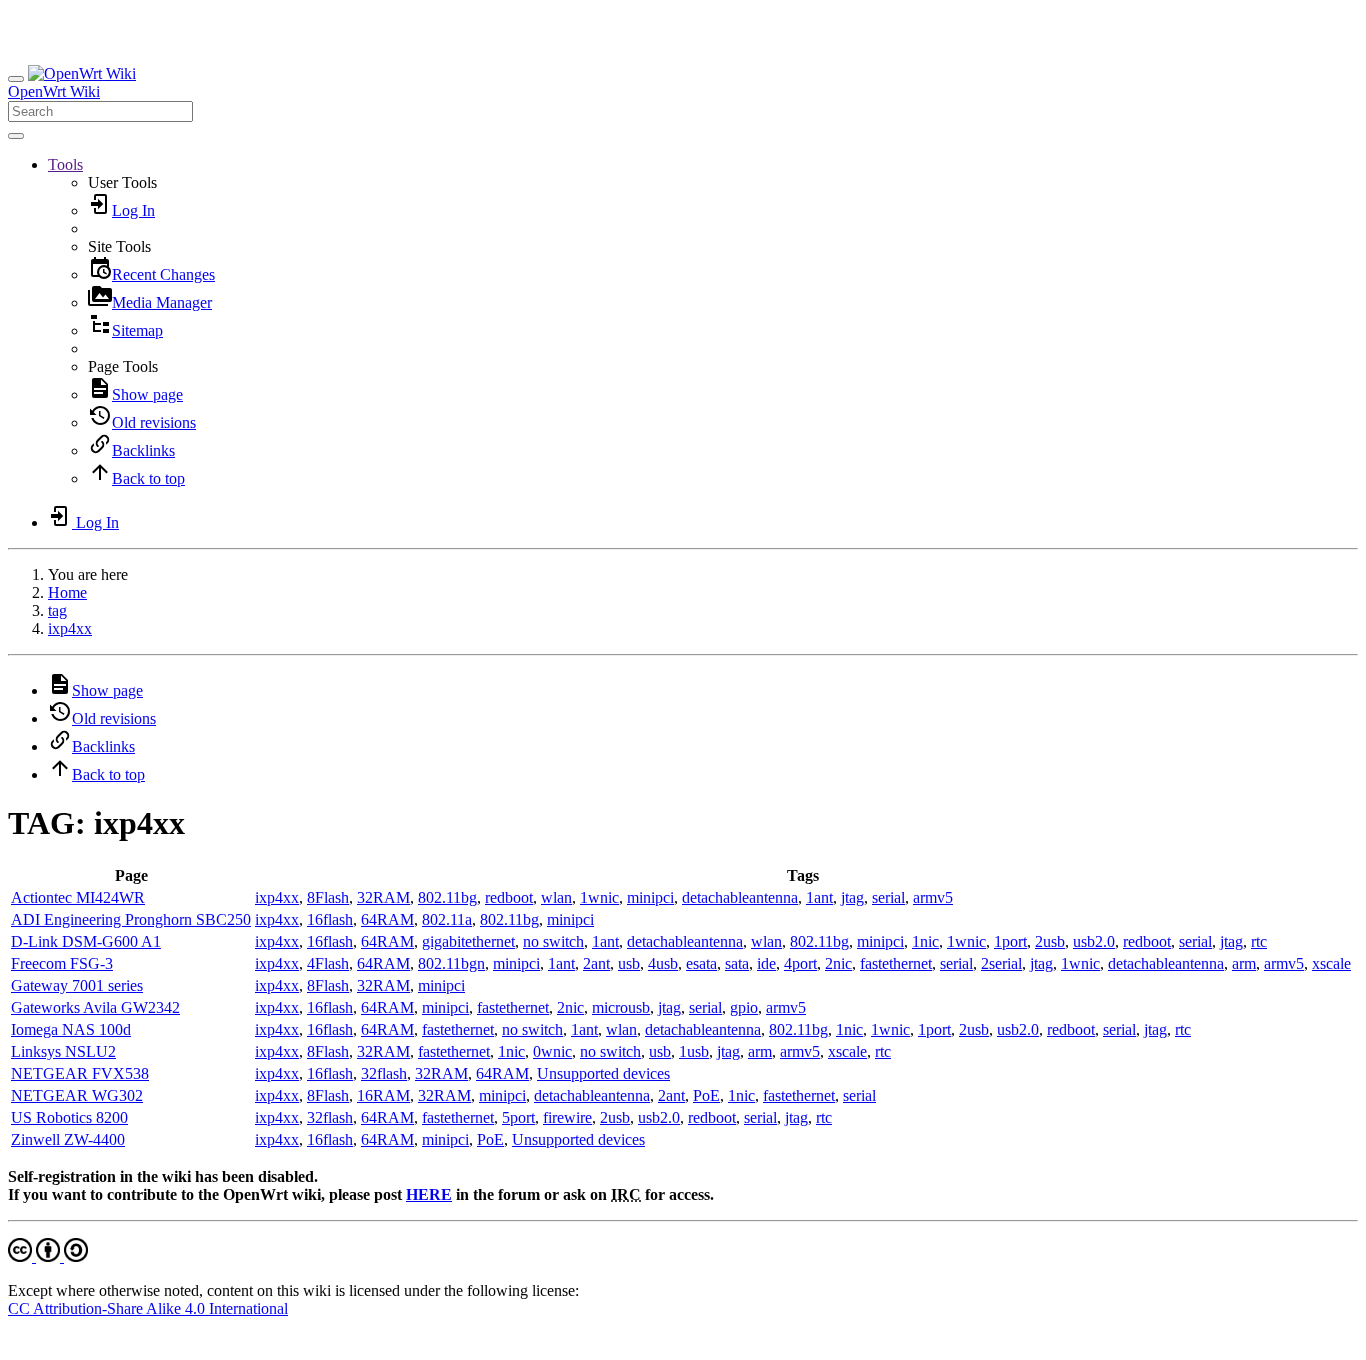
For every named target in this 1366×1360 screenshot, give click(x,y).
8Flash (328, 897)
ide (766, 963)
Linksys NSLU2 (63, 1051)
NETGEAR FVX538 (80, 1073)
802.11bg (447, 897)
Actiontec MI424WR (78, 897)
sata (737, 963)
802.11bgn (451, 963)
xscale (1331, 963)
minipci (650, 897)
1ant (819, 897)
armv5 (933, 897)
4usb (663, 963)
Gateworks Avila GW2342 (95, 1007)
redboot (509, 897)
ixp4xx (70, 628)
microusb (621, 1007)
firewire (567, 1117)
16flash (330, 919)
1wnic (599, 897)
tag (57, 610)
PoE (706, 1095)
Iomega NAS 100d (71, 1029)
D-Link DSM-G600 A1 (86, 941)
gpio (744, 1007)
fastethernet (896, 963)
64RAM (387, 919)
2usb (1050, 941)
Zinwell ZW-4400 (68, 1139)
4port (800, 963)
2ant (596, 963)
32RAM (383, 897)
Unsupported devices (603, 1073)
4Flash (328, 963)
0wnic (552, 1051)
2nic (838, 963)
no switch (553, 941)
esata (701, 963)
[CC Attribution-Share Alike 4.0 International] (48, 1256)
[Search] (16, 136)
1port (1010, 941)
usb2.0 (1094, 941)
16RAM (383, 1095)
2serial (1001, 963)
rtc (1259, 941)
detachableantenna (740, 897)
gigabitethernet (468, 941)
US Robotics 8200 (69, 1117)
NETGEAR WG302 (77, 1095)
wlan (556, 897)
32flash (384, 1073)
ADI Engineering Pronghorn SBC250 (131, 919)
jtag (852, 897)
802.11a (447, 919)
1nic (925, 941)
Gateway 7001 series (77, 985)
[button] (65, 164)
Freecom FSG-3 (62, 963)
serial (888, 897)
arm (1244, 963)
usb (629, 963)
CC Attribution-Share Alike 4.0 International (148, 1308)
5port (518, 1117)
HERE (429, 1194)
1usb (694, 1051)
